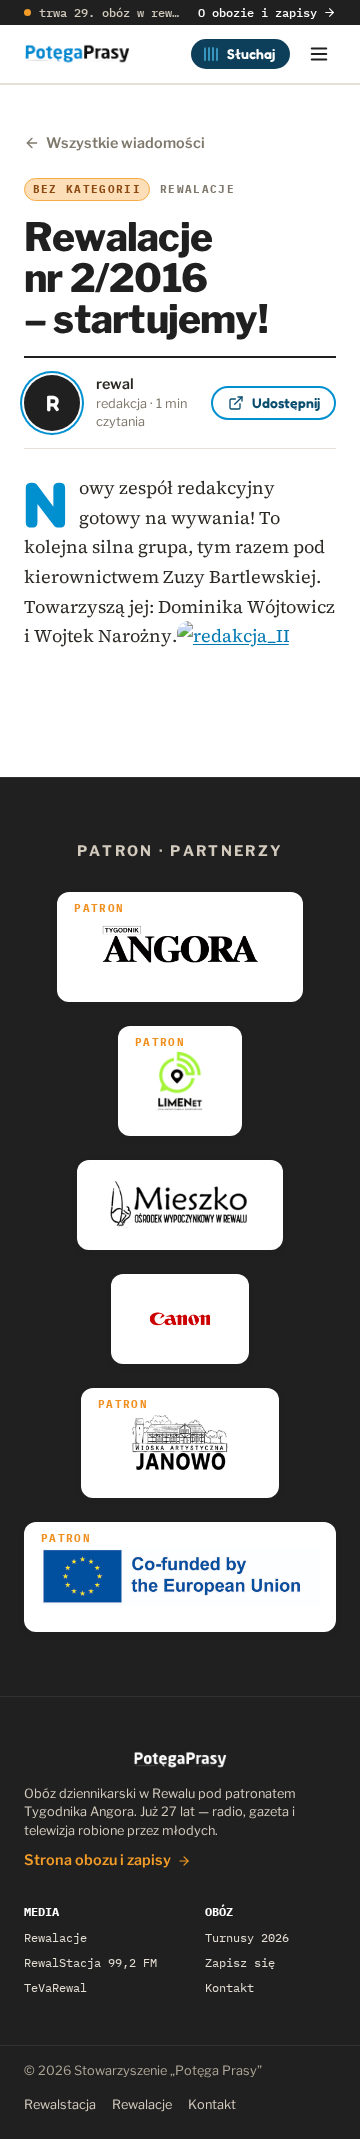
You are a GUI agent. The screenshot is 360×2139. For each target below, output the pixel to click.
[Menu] (319, 54)
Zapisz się (240, 1962)
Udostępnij (286, 402)
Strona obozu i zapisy (97, 1860)
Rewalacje (55, 1937)
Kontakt (229, 1987)
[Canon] (180, 1319)
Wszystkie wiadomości (125, 143)
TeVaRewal (55, 1987)
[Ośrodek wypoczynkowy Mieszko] (180, 1205)
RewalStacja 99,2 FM (90, 1962)
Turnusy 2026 (247, 1937)
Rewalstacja (60, 2104)
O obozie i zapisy (257, 12)
